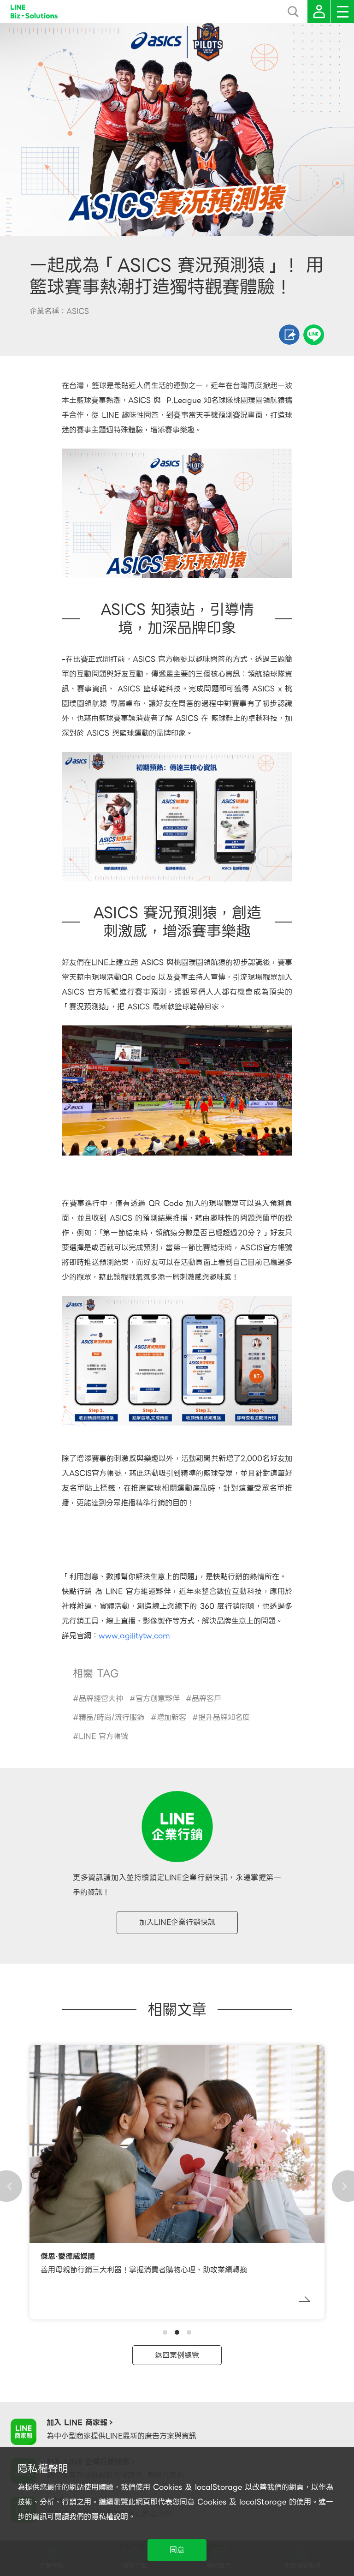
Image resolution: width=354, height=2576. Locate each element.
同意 (177, 2550)
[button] (165, 2332)
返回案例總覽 (177, 2355)
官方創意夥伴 (158, 1698)
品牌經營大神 (101, 1698)
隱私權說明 (110, 2517)
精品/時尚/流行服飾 (112, 1717)
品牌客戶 (206, 1698)
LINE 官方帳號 (103, 1736)
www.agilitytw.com (134, 1636)
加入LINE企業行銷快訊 (177, 1922)
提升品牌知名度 (224, 1717)
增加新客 (171, 1717)
